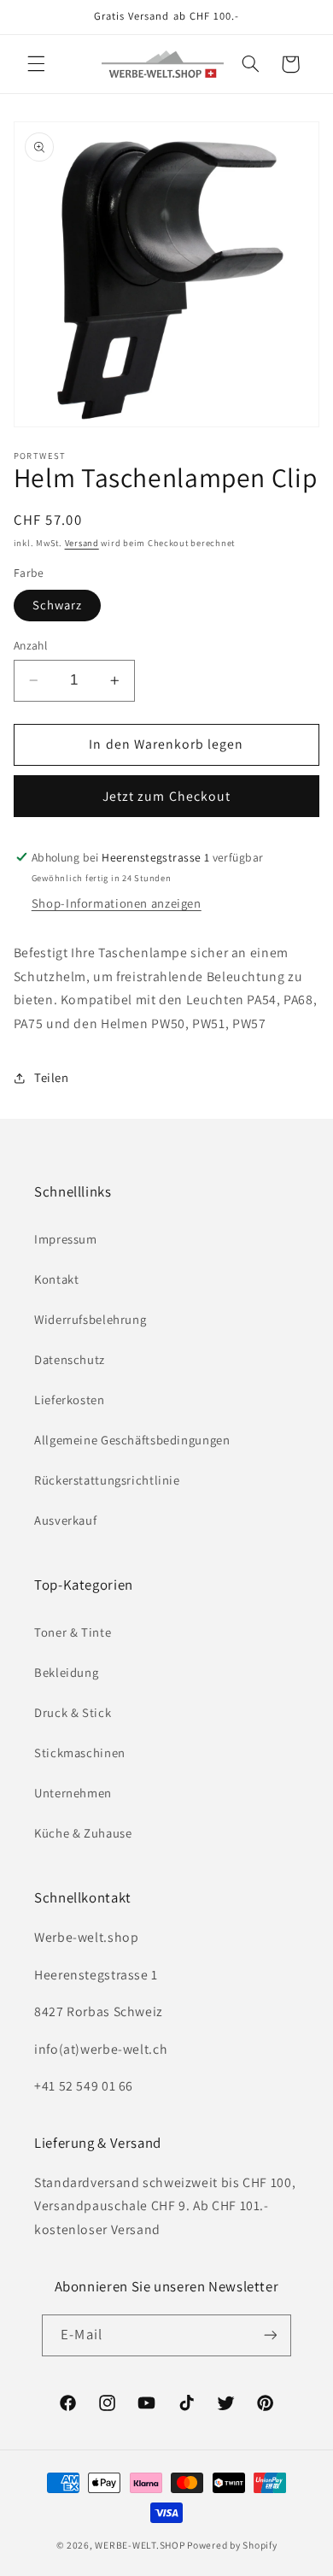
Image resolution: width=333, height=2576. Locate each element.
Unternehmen (73, 1793)
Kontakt (56, 1279)
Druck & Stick (73, 1712)
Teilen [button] (52, 1077)
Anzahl (31, 645)
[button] (36, 64)
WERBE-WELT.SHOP (140, 2545)
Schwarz (57, 605)
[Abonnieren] (270, 2335)
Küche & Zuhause (83, 1833)
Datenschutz (70, 1359)
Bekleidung (66, 1672)
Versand (82, 543)
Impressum (66, 1239)
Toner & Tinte (73, 1632)
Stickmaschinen (80, 1753)
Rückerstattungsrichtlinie (107, 1480)
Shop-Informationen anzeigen (117, 903)
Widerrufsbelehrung (90, 1319)
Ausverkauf (65, 1520)
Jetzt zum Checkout (166, 796)
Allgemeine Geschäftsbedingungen (132, 1440)
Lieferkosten (70, 1400)
